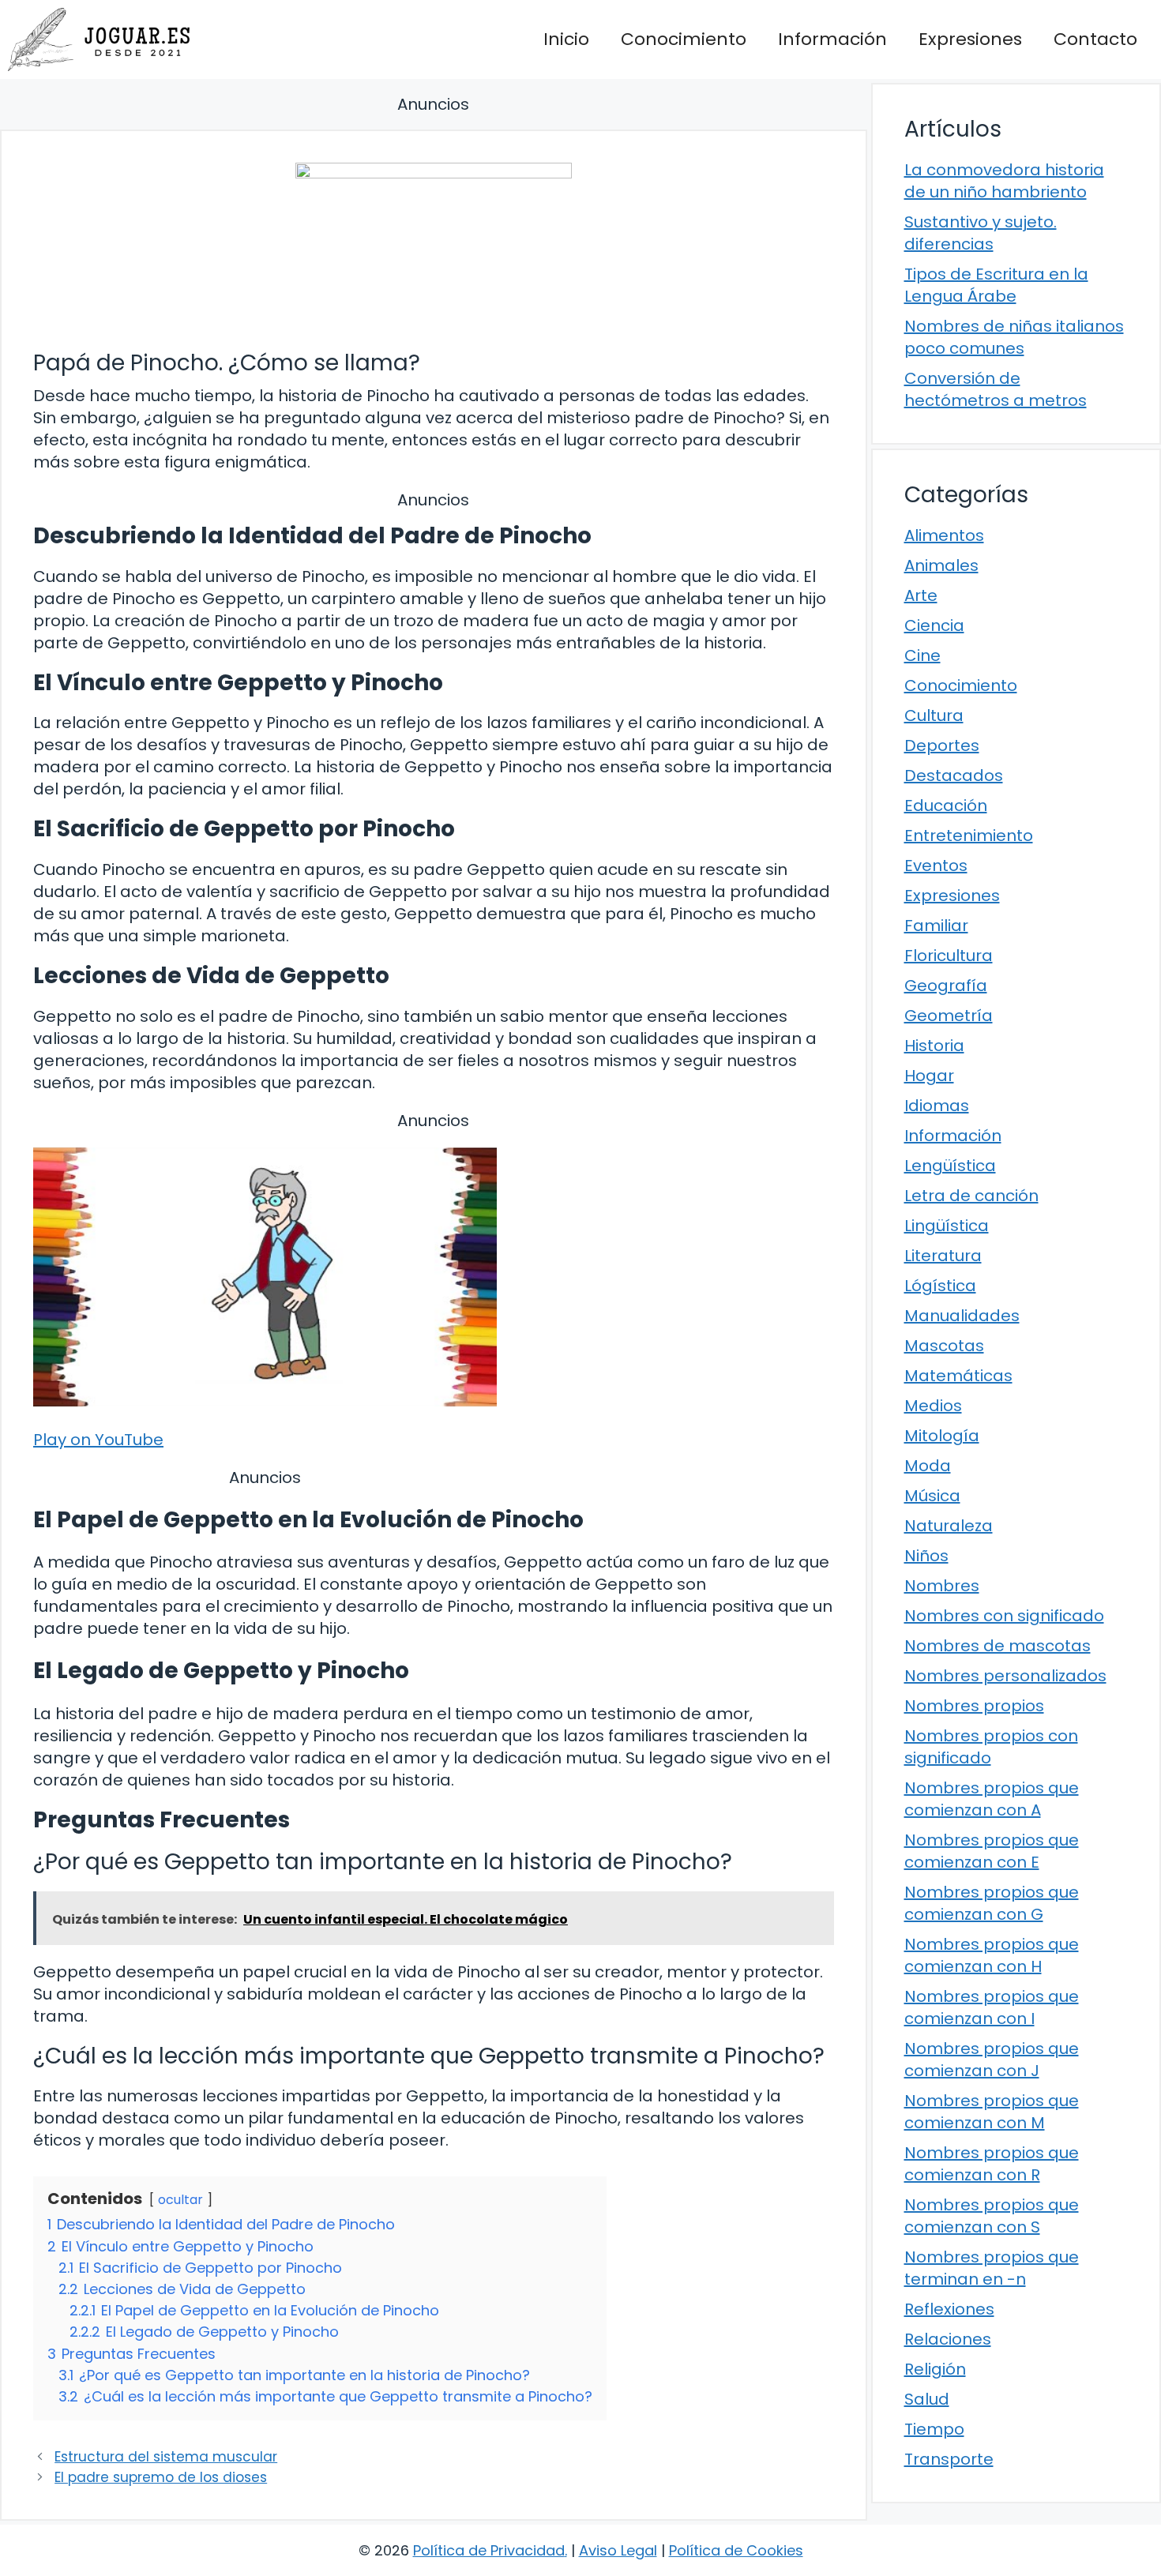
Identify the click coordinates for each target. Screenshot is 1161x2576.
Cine (922, 655)
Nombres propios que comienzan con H (992, 1955)
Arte (921, 595)
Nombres (942, 1586)
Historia (934, 1046)
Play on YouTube (98, 1440)
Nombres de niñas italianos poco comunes (1014, 337)
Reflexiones (949, 2309)
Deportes (942, 745)
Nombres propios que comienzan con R (992, 2164)
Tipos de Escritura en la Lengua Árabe (996, 285)
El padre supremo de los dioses (161, 2477)
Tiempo (934, 2429)
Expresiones (970, 39)
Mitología (942, 1436)
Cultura (934, 715)
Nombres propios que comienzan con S (992, 2216)
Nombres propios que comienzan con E (992, 1851)
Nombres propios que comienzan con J (992, 2060)
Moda (928, 1466)
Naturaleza (949, 1526)
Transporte (949, 2459)
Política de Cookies (736, 2550)
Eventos (936, 866)
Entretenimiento (969, 836)
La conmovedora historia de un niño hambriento (1004, 181)
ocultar (180, 2200)
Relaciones (948, 2339)
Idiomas (937, 1106)
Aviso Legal (618, 2550)
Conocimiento (684, 39)
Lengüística (950, 1166)
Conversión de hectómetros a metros (996, 389)
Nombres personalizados (1005, 1676)
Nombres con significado (1004, 1616)
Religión (935, 2369)
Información (832, 39)
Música (932, 1496)
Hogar (929, 1076)
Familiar (936, 926)
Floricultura (949, 956)
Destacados (954, 775)
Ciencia (934, 625)
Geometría (949, 1016)
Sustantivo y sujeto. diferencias (981, 233)
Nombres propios (974, 1706)
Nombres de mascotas (998, 1646)
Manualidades (962, 1316)
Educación (946, 805)
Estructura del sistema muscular (166, 2457)
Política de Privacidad (489, 2550)
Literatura (943, 1256)
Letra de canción (971, 1196)
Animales (941, 565)
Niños (926, 1556)
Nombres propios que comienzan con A (992, 1799)
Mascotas (944, 1346)
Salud (927, 2399)
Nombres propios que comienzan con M (992, 2112)
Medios (933, 1406)
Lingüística (947, 1226)
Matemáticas (958, 1376)
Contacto (1095, 39)
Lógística (940, 1286)
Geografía (946, 986)
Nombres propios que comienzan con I (992, 2007)
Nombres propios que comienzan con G (992, 1903)
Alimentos (944, 535)
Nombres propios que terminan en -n (992, 2268)
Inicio (566, 39)
